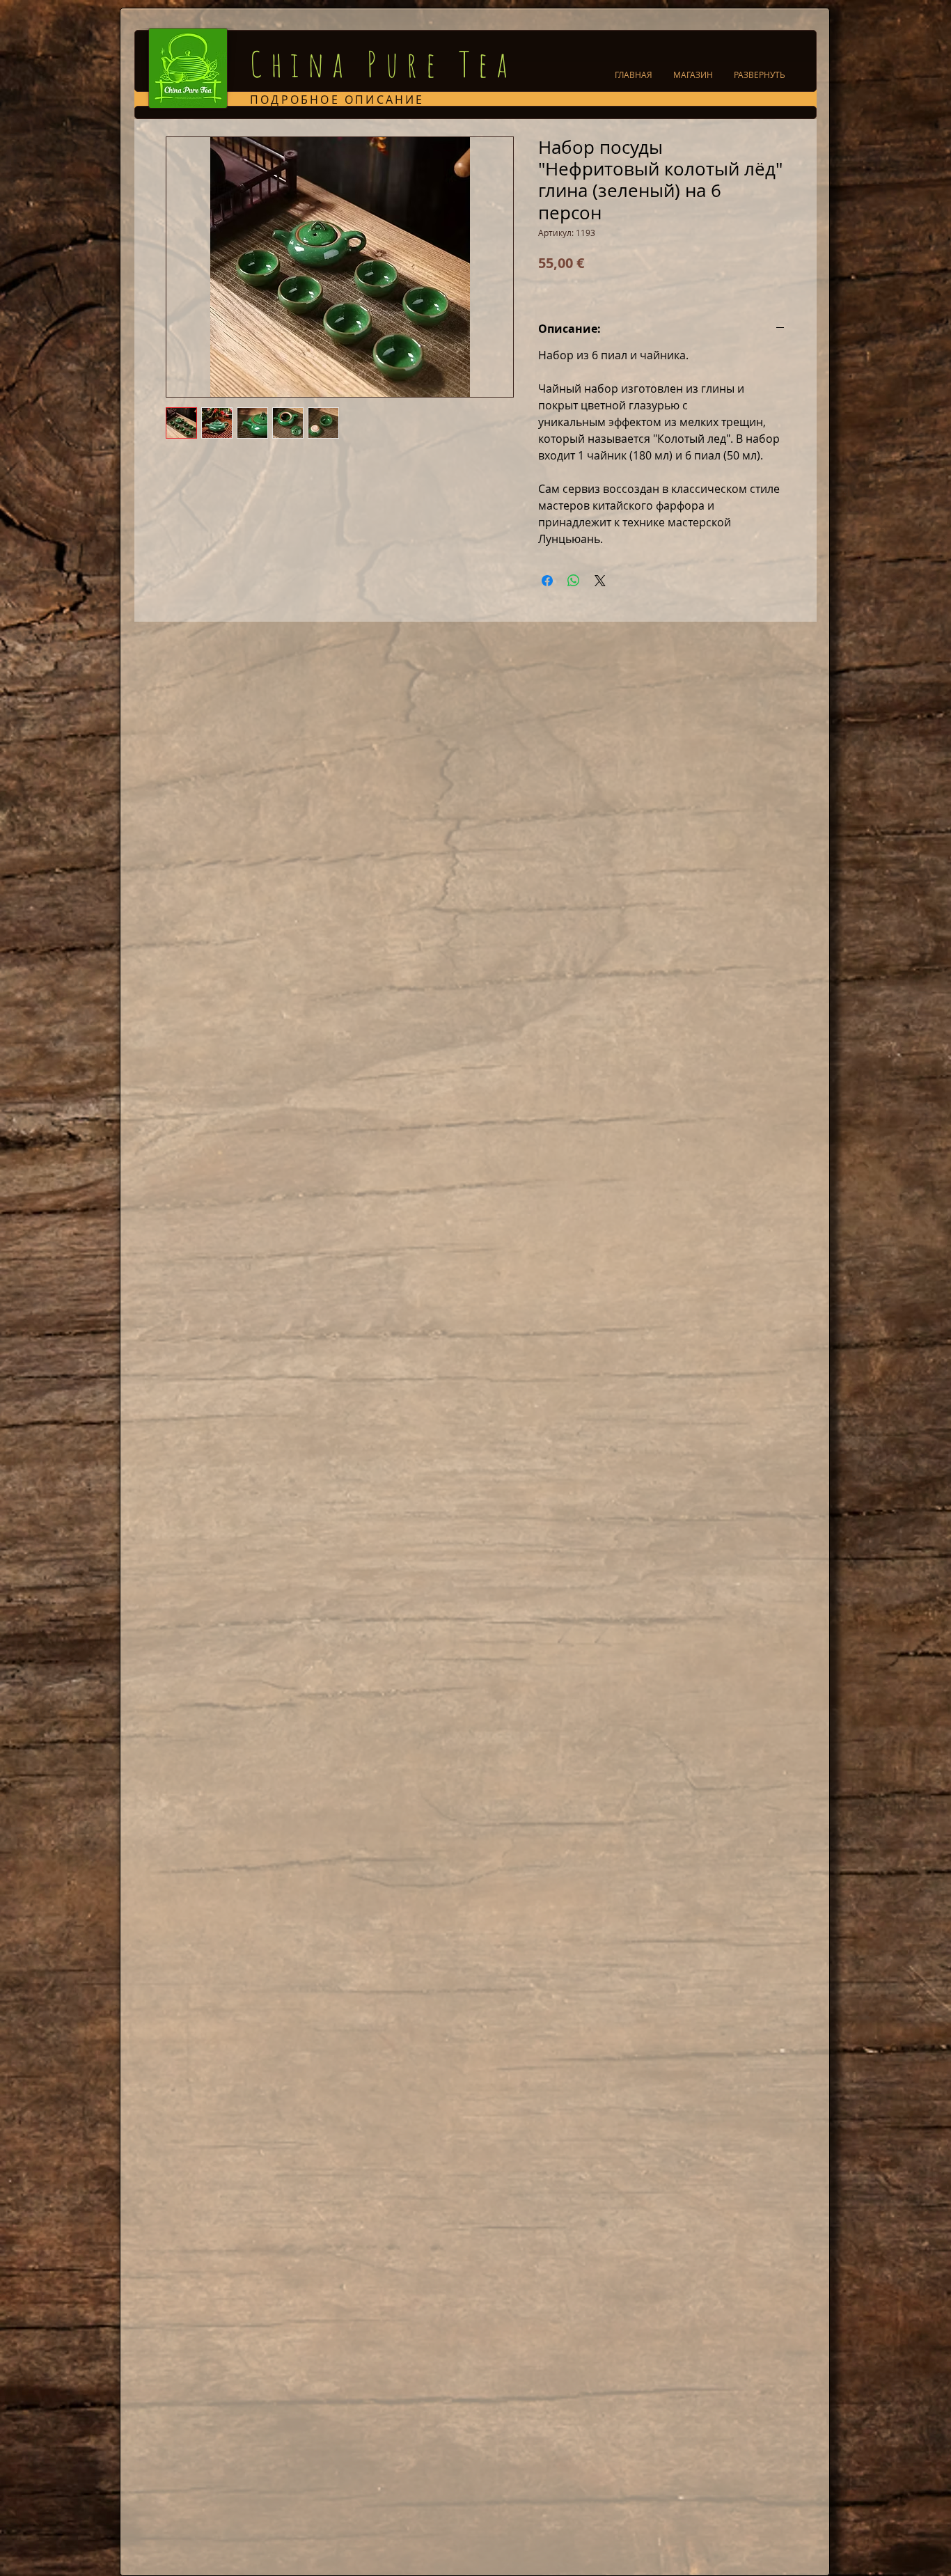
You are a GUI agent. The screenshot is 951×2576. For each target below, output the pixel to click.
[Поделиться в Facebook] (547, 581)
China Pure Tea (383, 64)
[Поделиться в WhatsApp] (574, 581)
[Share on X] (600, 581)
